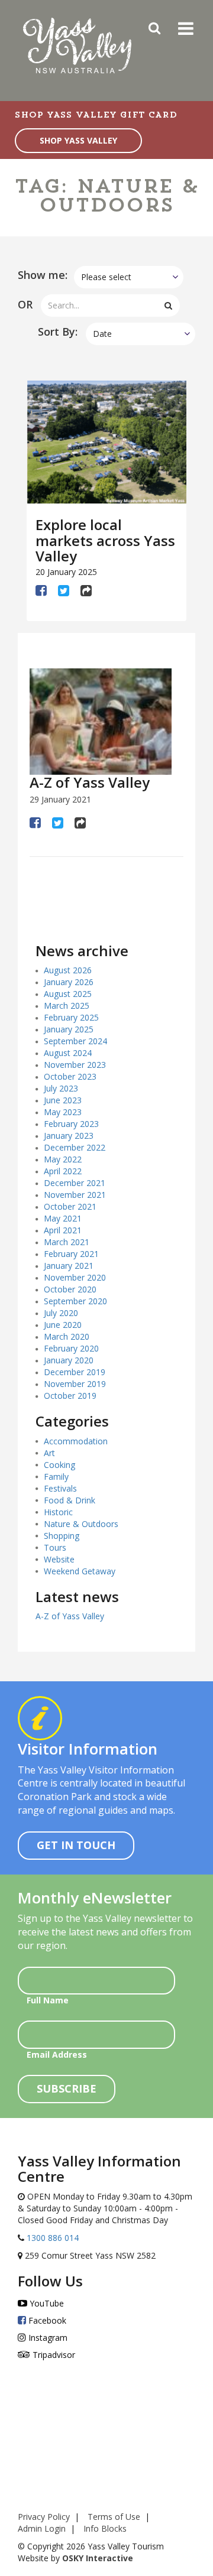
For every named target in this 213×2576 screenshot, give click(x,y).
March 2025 (67, 1006)
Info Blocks (105, 2528)
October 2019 (70, 1396)
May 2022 (63, 1159)
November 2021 (75, 1195)
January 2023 (69, 1136)
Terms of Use (114, 2517)
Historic (58, 1512)
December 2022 (75, 1147)
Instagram (47, 2338)
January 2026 (69, 982)
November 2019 (75, 1384)
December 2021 (75, 1183)
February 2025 (71, 1017)
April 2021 (63, 1230)
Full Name (48, 2000)
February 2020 (71, 1348)
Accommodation (76, 1441)
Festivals (60, 1488)
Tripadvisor (53, 2355)
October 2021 (70, 1206)
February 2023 (71, 1124)
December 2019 (75, 1372)
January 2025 (69, 1029)
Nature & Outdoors (81, 1524)
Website (59, 1559)
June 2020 (63, 1325)
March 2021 (67, 1242)
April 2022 (63, 1171)
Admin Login (42, 2528)
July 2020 (61, 1313)
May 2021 (63, 1218)
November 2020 (75, 1277)
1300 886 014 (51, 2238)
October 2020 (70, 1289)
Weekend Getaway (80, 1571)
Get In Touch (76, 1845)
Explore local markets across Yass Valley (105, 540)
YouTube (46, 2303)
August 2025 (68, 994)
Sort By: (58, 332)
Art (49, 1453)
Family (56, 1477)
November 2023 (75, 1065)
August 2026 (68, 970)
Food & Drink (70, 1500)
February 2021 (71, 1254)
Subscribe (67, 2088)
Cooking (59, 1465)
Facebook (46, 2320)
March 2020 (67, 1336)
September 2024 (75, 1041)
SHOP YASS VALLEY (78, 140)
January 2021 (69, 1266)
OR (25, 304)
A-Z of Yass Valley (90, 782)
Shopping (62, 1536)
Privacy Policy (44, 2517)
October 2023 (70, 1076)
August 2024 (68, 1053)
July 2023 (61, 1088)
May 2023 (63, 1112)
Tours (55, 1547)
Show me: (43, 275)
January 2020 (69, 1360)
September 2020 (75, 1301)
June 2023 (63, 1100)
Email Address (57, 2054)
